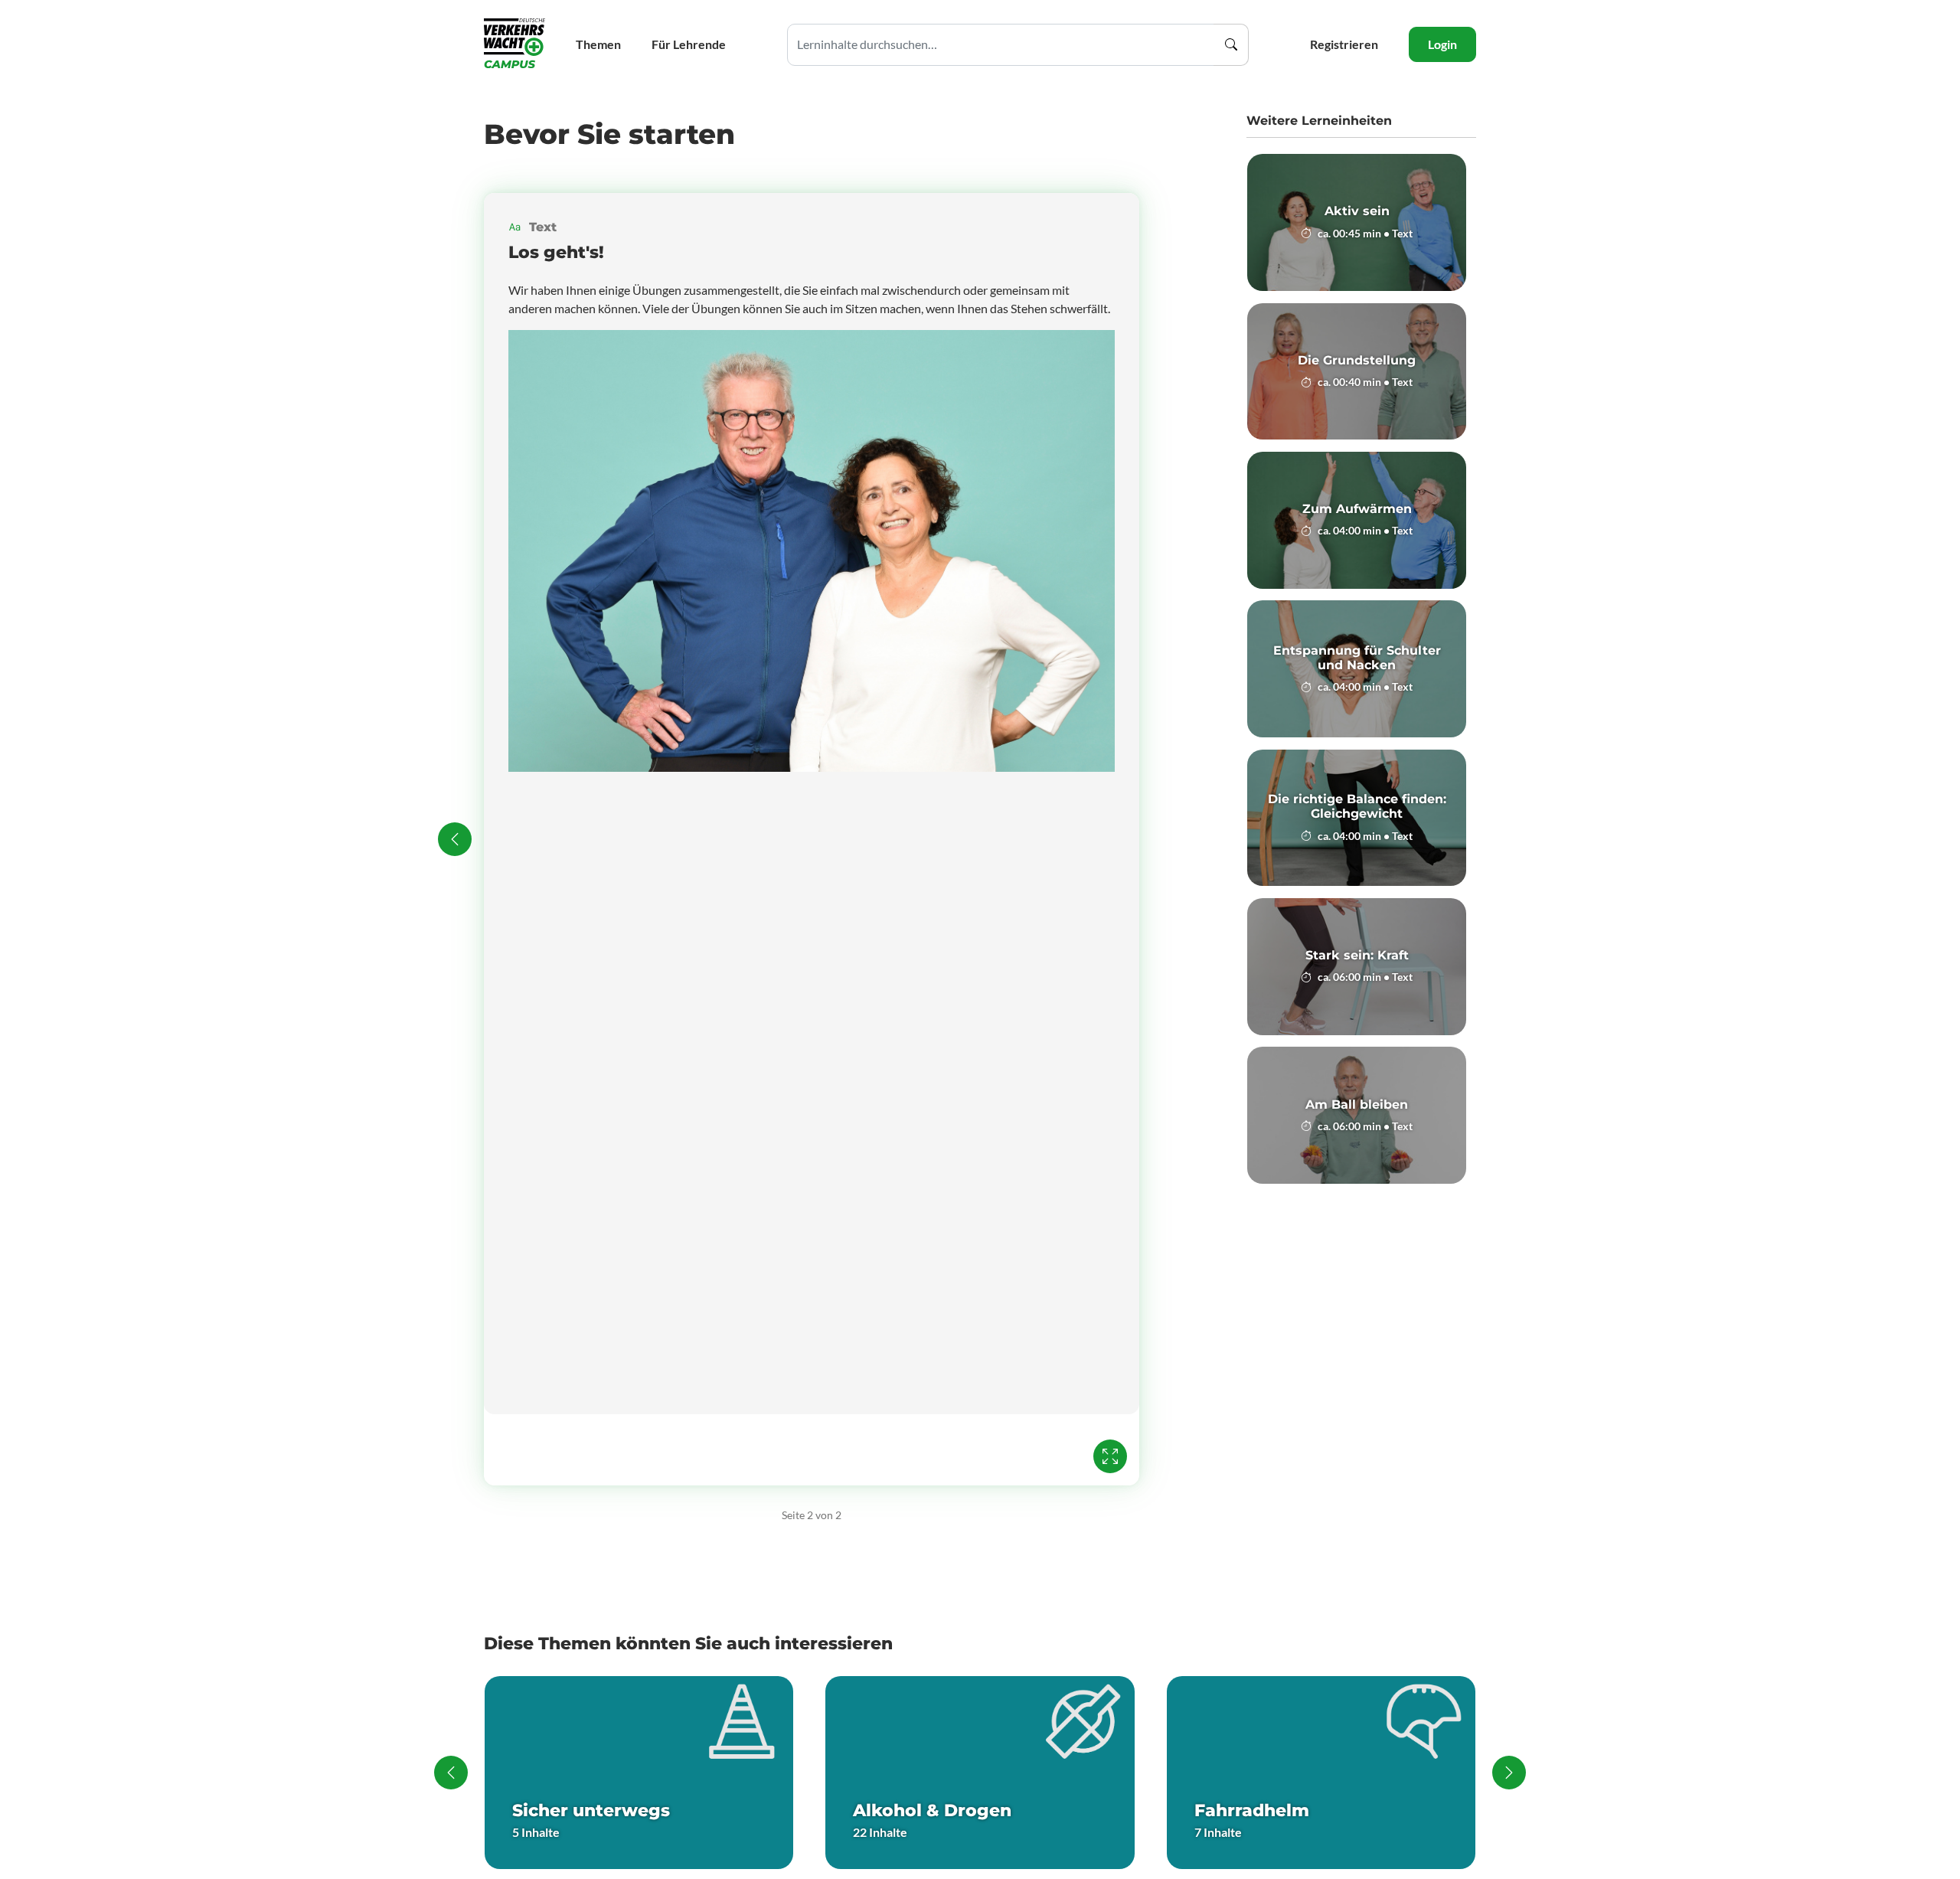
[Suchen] (1231, 45)
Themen (598, 44)
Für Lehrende (689, 44)
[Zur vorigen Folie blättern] (455, 839)
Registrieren (1344, 44)
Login (1442, 44)
